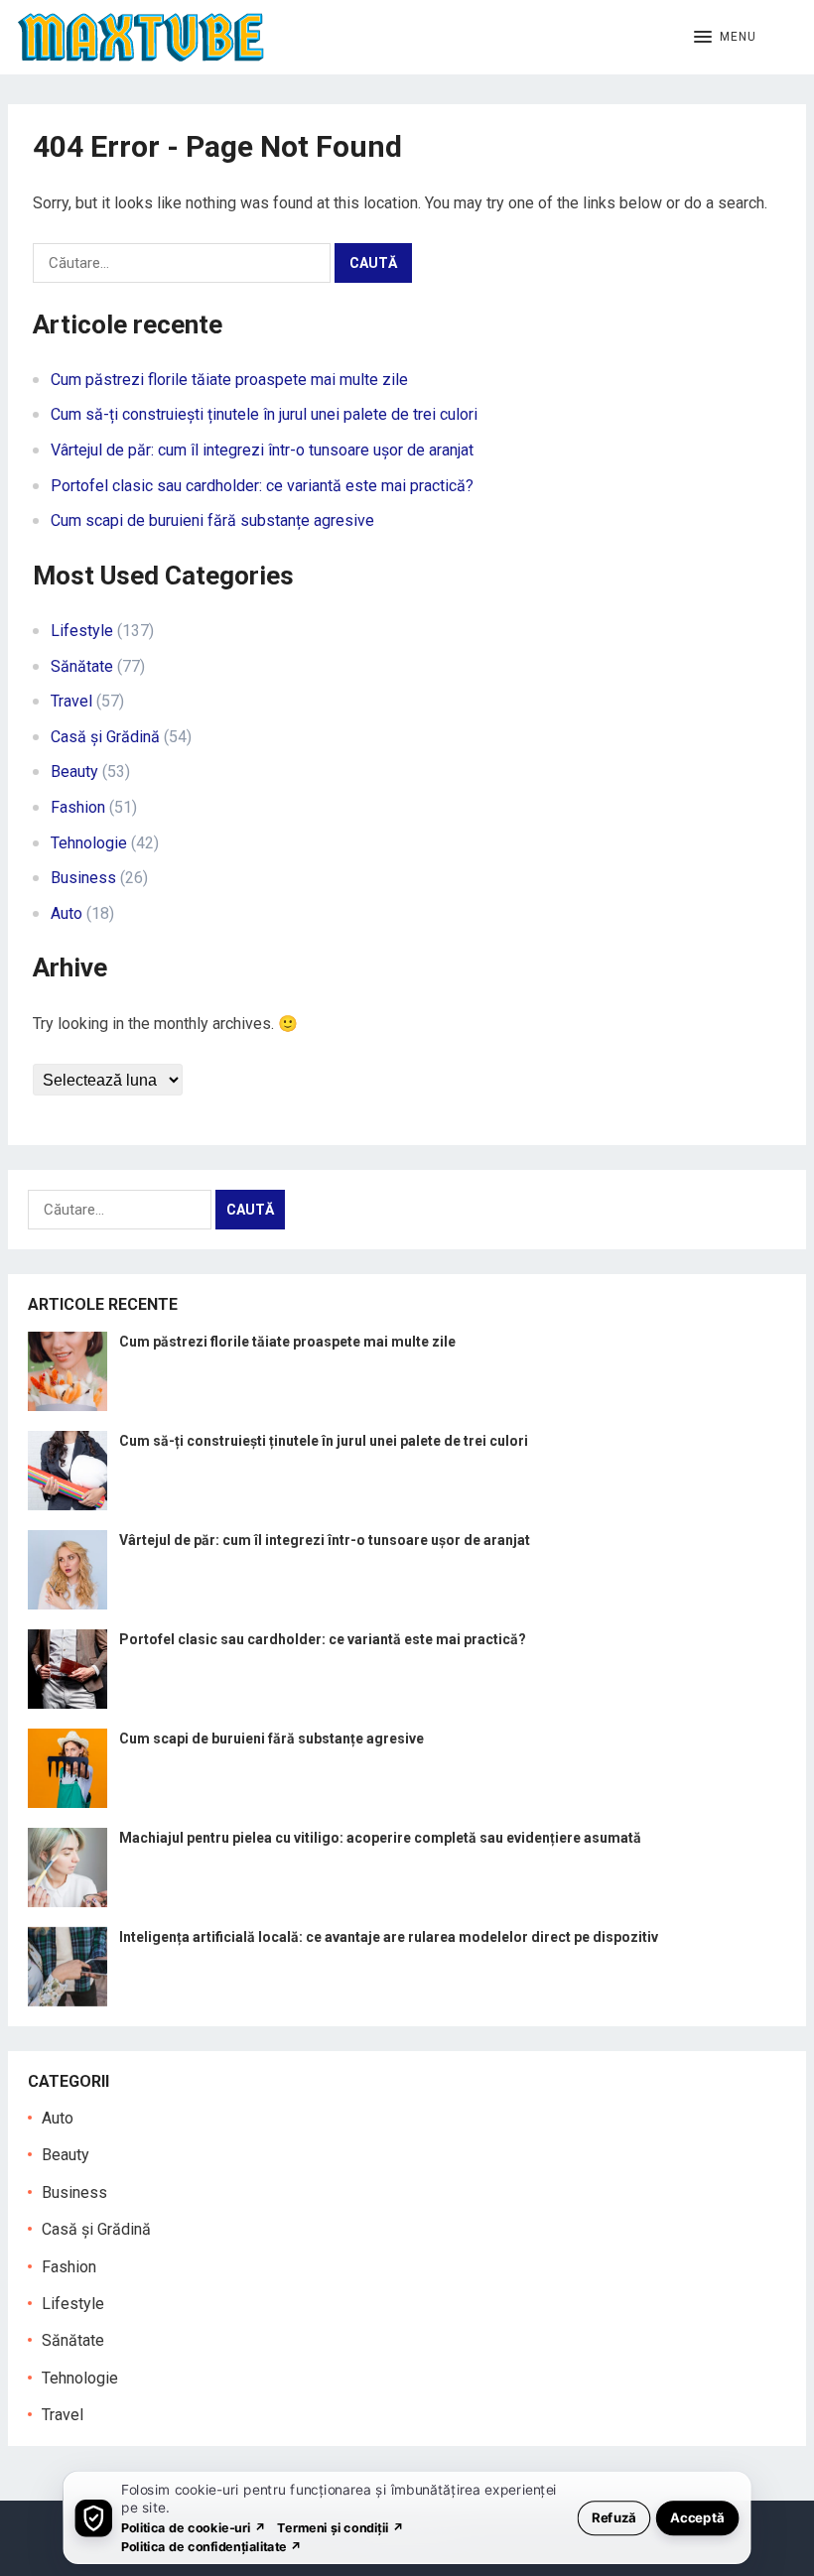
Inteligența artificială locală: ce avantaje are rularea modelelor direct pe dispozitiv (389, 1937)
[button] (725, 38)
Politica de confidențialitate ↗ (212, 2546)
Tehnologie (89, 843)
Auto (67, 913)
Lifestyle (82, 631)
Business (83, 878)
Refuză (614, 2517)
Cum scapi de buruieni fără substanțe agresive (212, 520)
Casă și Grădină (105, 737)
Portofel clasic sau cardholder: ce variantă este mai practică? (262, 486)
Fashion (78, 807)
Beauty (74, 772)
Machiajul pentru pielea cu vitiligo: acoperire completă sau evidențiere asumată (380, 1838)
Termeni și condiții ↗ (340, 2527)
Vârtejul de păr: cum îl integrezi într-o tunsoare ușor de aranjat (262, 450)
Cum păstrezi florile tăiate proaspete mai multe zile (229, 380)
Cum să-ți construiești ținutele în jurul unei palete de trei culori (264, 414)
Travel (71, 701)
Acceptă (697, 2517)
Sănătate (82, 666)
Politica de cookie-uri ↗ (194, 2527)
